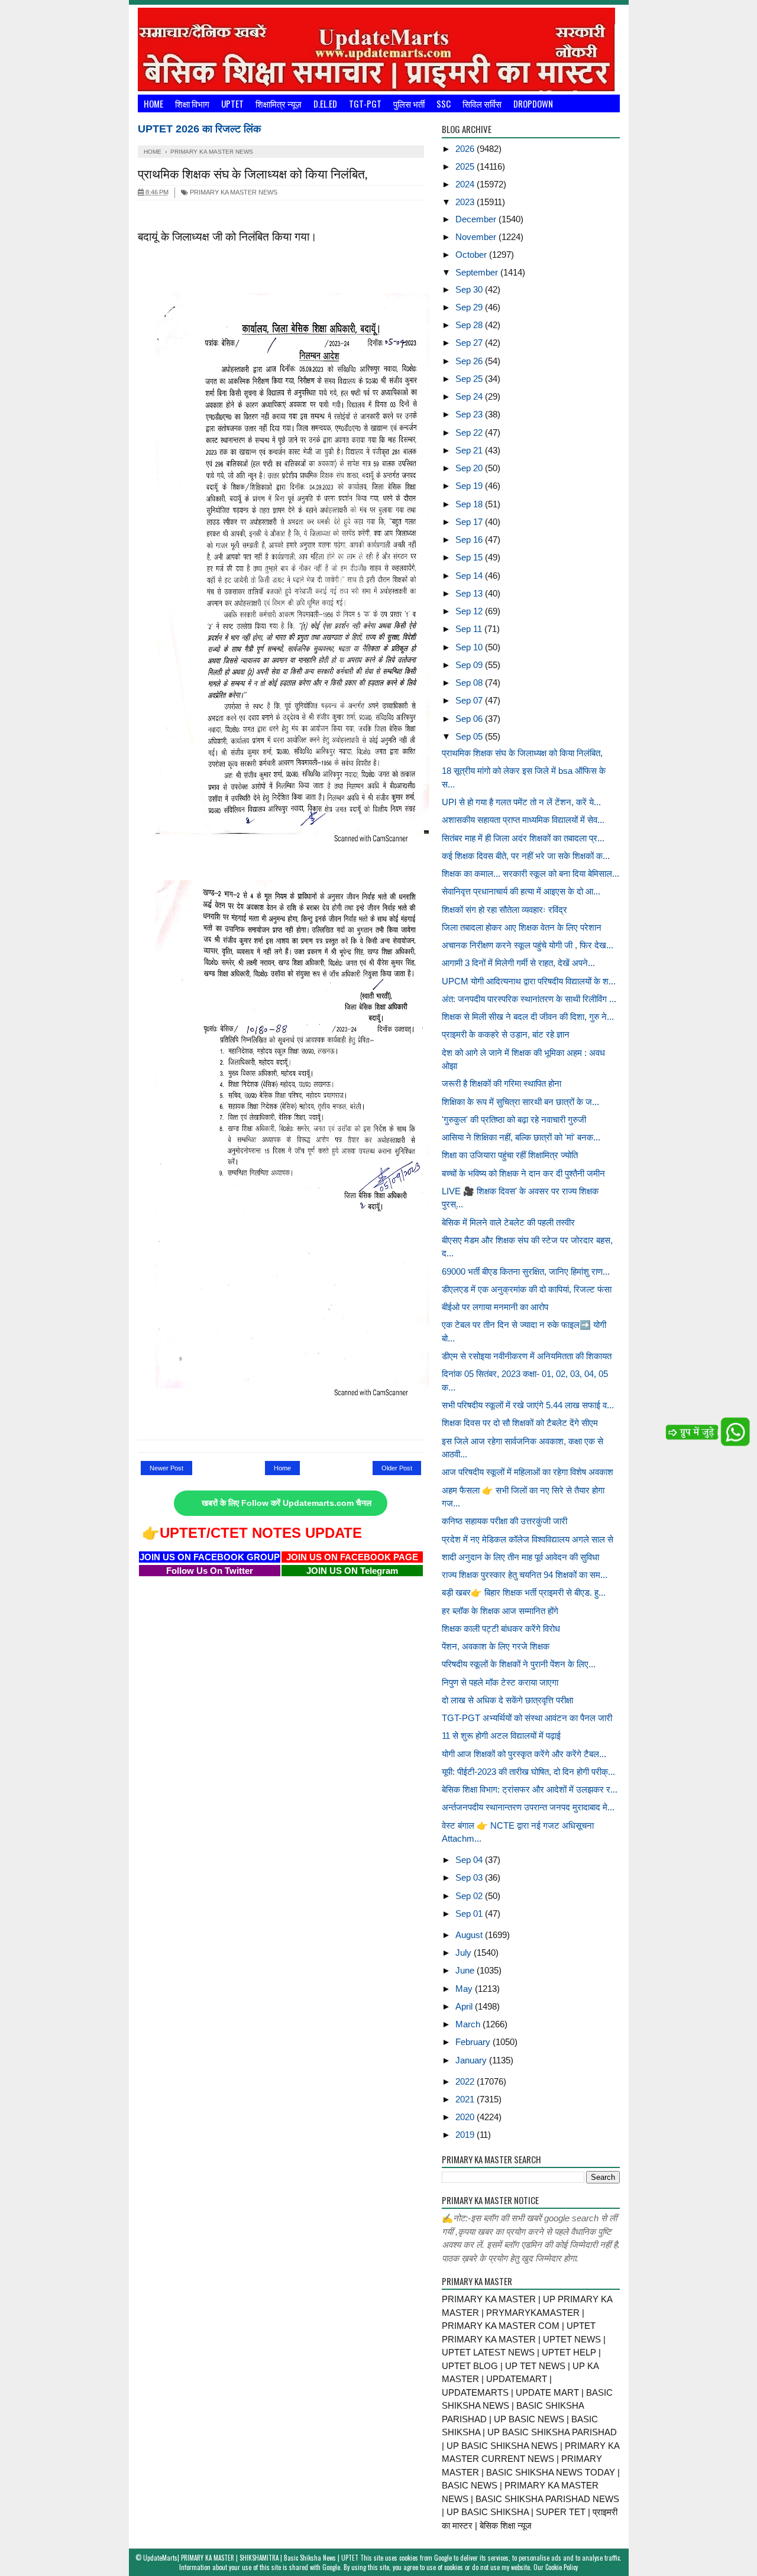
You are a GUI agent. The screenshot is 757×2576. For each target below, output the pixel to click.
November (477, 237)
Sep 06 (470, 719)
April (465, 2006)
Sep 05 (470, 736)
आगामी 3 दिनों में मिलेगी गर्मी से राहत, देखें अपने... (518, 963)
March (469, 2024)
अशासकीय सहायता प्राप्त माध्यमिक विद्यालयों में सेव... (523, 820)
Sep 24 (470, 396)
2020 (466, 2117)
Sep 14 (470, 576)
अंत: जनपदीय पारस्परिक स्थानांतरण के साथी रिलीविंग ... (529, 999)
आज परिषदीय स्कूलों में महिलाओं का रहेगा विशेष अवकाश (528, 1472)
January (472, 2060)
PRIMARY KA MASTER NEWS (233, 192)
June (466, 1970)
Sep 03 (470, 1877)
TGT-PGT (365, 103)
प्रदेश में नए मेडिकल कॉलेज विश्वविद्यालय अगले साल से (528, 1539)
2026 (466, 149)
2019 (466, 2135)
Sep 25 (470, 379)
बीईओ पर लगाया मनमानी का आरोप (495, 1307)
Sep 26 (470, 361)
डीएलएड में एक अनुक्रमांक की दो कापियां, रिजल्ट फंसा (527, 1289)
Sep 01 (470, 1914)
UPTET (232, 103)
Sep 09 (470, 665)
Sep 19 (470, 486)
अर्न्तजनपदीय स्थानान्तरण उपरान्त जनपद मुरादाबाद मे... (528, 1807)
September (478, 272)
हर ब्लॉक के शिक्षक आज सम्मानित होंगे (500, 1611)
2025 (466, 166)
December (477, 219)
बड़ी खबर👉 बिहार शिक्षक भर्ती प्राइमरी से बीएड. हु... (524, 1592)
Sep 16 (470, 539)
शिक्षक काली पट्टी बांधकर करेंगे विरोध (501, 1629)
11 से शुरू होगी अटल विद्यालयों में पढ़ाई (501, 1736)
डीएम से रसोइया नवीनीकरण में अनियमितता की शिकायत (527, 1356)
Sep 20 (470, 468)
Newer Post (166, 1468)
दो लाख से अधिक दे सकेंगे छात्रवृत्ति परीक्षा (507, 1700)
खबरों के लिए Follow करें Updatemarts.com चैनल (287, 1503)
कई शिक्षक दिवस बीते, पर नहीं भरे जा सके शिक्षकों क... (526, 856)
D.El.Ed (325, 103)
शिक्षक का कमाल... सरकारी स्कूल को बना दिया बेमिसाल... (530, 874)
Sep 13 (470, 593)
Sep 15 (470, 557)
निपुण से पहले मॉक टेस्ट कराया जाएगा (500, 1682)
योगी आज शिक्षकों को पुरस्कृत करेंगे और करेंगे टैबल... (524, 1754)
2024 (466, 184)
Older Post (397, 1468)
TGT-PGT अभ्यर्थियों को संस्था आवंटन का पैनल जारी (527, 1718)
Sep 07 (470, 700)
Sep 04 (470, 1860)
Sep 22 (470, 432)
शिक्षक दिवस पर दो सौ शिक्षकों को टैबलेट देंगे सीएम (520, 1423)
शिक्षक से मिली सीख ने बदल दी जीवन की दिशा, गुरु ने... (528, 1017)
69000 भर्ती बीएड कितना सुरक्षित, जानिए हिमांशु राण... (526, 1271)
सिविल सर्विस (482, 103)
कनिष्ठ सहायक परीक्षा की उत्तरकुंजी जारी (504, 1521)
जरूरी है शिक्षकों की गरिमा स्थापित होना (502, 1083)
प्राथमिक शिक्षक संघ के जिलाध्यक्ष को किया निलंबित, (522, 753)
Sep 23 (470, 414)
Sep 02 (470, 1896)
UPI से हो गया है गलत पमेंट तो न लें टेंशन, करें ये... (521, 802)
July (465, 1953)
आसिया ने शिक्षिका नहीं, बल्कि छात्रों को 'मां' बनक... (521, 1137)
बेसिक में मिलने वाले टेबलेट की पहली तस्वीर (508, 1222)
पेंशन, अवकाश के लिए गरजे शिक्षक (496, 1646)
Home (153, 103)
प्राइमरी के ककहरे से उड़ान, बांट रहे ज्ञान (506, 1034)
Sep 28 (470, 325)
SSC (444, 103)
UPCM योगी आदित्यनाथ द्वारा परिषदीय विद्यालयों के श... (529, 981)
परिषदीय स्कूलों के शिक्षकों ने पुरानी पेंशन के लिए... (519, 1664)
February (474, 2042)
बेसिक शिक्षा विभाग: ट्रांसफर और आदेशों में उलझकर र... (530, 1789)
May (465, 1989)
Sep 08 (470, 683)
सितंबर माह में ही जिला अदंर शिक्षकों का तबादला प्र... (523, 838)
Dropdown (533, 103)
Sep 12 (470, 611)
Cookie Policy (562, 2567)
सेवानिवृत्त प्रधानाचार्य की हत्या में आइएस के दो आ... (521, 891)
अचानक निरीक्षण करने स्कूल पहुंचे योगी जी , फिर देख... (528, 945)
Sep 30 (470, 289)
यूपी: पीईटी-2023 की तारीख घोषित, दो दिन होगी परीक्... (528, 1772)
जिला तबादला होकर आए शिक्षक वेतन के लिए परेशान (522, 927)
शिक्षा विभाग (192, 103)
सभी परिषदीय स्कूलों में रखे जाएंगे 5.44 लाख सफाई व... (528, 1405)
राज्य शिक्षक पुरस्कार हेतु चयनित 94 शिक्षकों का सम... (525, 1575)
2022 (466, 2081)
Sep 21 (470, 450)
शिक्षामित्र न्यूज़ (279, 103)
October (472, 255)
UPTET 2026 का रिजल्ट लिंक (199, 129)
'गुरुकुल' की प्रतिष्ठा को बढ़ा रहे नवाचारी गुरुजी (514, 1119)
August (470, 1935)
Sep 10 (470, 647)
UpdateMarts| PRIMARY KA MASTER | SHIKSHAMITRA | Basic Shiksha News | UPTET (251, 2558)
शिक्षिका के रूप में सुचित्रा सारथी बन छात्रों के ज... (520, 1102)
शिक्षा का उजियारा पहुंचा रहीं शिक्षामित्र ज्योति (510, 1155)
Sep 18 (470, 504)
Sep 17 (470, 522)
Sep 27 (470, 343)
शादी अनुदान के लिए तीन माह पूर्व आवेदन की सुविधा (520, 1557)
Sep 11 (470, 629)
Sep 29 (470, 307)
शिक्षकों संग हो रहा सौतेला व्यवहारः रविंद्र (504, 910)
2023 (466, 202)
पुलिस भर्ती (409, 103)
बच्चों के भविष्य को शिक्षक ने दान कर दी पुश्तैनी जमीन (523, 1173)
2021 (466, 2099)
